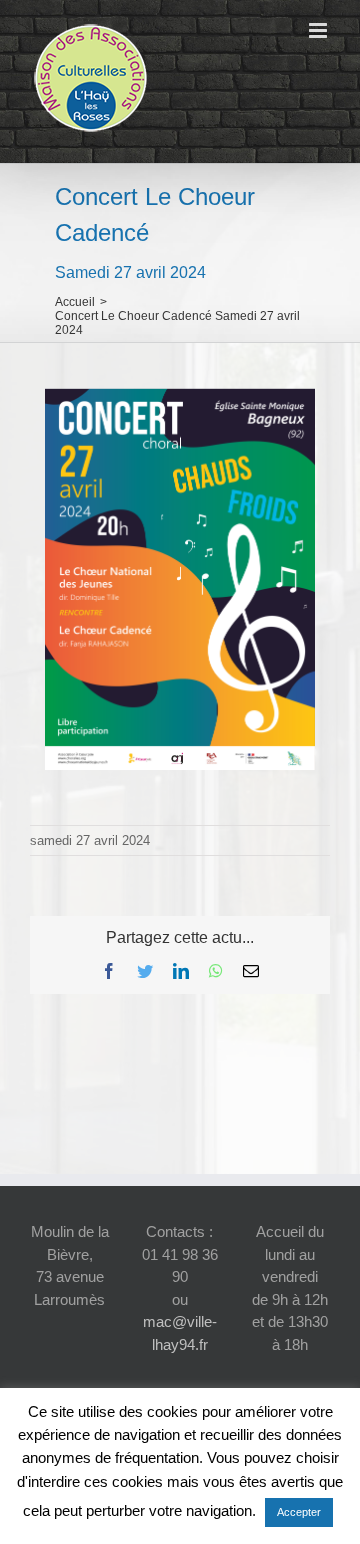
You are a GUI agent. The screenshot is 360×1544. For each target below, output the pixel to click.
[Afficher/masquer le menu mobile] (319, 30)
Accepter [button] (299, 1512)
